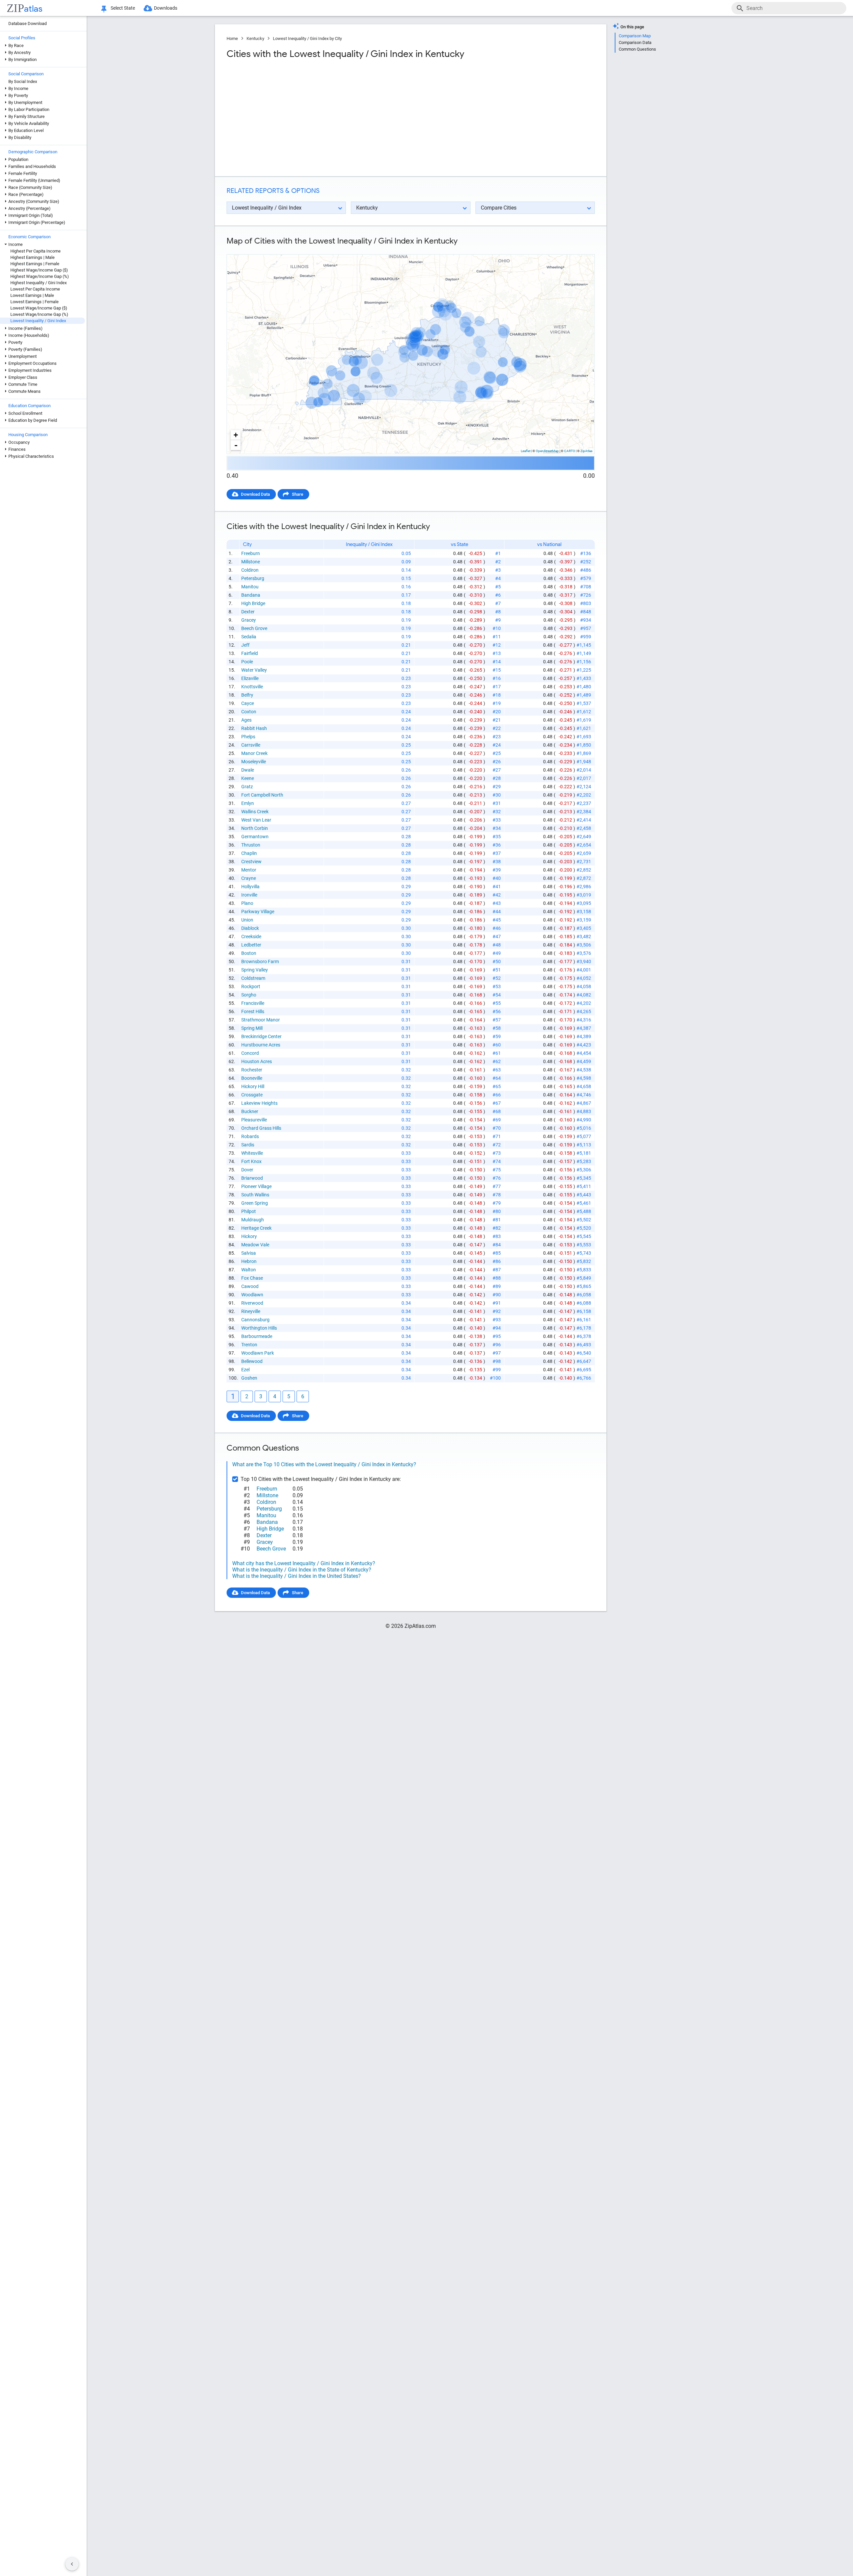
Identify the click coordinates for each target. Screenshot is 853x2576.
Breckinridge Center (261, 1036)
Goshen (249, 1378)
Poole (247, 662)
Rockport (251, 986)
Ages (246, 720)
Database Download (27, 23)
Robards (250, 1136)
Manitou (250, 587)
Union (247, 920)
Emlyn (248, 803)
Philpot (249, 1211)
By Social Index (23, 81)
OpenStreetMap (547, 451)
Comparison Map (635, 36)
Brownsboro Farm (260, 962)
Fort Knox (251, 1161)
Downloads (166, 8)
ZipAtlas (586, 451)
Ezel (245, 1370)
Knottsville (252, 687)
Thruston (251, 845)
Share (298, 494)
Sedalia (249, 637)
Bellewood (252, 1361)
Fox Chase (252, 1278)
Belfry (247, 695)
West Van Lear (256, 820)
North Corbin (255, 828)
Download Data (255, 494)
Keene (248, 778)
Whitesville (252, 1153)
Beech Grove (254, 628)
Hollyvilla (250, 887)
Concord (250, 1053)
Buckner (250, 1111)
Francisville (253, 1003)
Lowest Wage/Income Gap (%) (39, 314)
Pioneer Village (256, 1186)
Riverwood (252, 1303)
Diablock (250, 928)
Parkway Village (258, 912)
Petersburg (253, 578)
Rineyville (251, 1311)
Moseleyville (254, 762)
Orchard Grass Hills (261, 1128)
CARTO (570, 451)
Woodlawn (252, 1295)
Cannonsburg (255, 1320)
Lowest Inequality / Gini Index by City (307, 38)
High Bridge (253, 603)
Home (232, 38)
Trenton (249, 1345)
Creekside (251, 937)
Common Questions (637, 49)
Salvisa (249, 1253)
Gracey (249, 620)
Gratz (247, 787)
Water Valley (254, 670)
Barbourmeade (257, 1336)
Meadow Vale (255, 1245)
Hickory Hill (253, 1086)
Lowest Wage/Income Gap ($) (39, 308)
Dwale (248, 770)
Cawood (250, 1286)
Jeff (245, 645)
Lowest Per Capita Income (35, 289)
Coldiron (250, 570)
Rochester (252, 1070)
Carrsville (251, 745)
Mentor (249, 870)
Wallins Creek (255, 812)
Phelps (248, 737)
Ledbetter (251, 945)
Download (581, 249)
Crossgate (252, 1095)
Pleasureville (254, 1120)
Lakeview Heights (259, 1103)
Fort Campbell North (262, 795)
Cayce (248, 703)
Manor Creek (254, 753)
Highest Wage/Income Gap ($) (39, 270)
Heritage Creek (256, 1228)
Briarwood (252, 1178)
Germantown (255, 837)
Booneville (252, 1078)
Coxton (249, 712)
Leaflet (526, 451)
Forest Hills (253, 1011)
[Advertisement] (318, 118)
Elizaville (250, 678)
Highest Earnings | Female (35, 264)
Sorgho (249, 995)
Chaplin (249, 853)
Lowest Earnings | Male (32, 295)
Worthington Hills (259, 1328)
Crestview (251, 862)
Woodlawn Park (258, 1353)
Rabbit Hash (254, 728)
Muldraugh (253, 1220)
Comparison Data (635, 42)
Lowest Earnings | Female (34, 302)
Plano (247, 903)
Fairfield (250, 653)
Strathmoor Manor (261, 1020)
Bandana (251, 595)
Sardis (248, 1145)
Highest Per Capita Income (35, 251)
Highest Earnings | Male (32, 257)
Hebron (249, 1261)
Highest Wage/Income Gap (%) (40, 276)
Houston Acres (257, 1061)
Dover (247, 1170)
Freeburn (251, 553)
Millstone (251, 562)
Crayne (249, 878)
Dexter (248, 612)
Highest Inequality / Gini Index (38, 283)
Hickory (249, 1236)
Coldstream (253, 978)
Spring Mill (252, 1028)
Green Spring (255, 1203)
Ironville (249, 895)
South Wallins (255, 1195)
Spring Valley (255, 970)
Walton (249, 1270)
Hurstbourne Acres (261, 1045)
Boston (249, 953)
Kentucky (255, 38)
